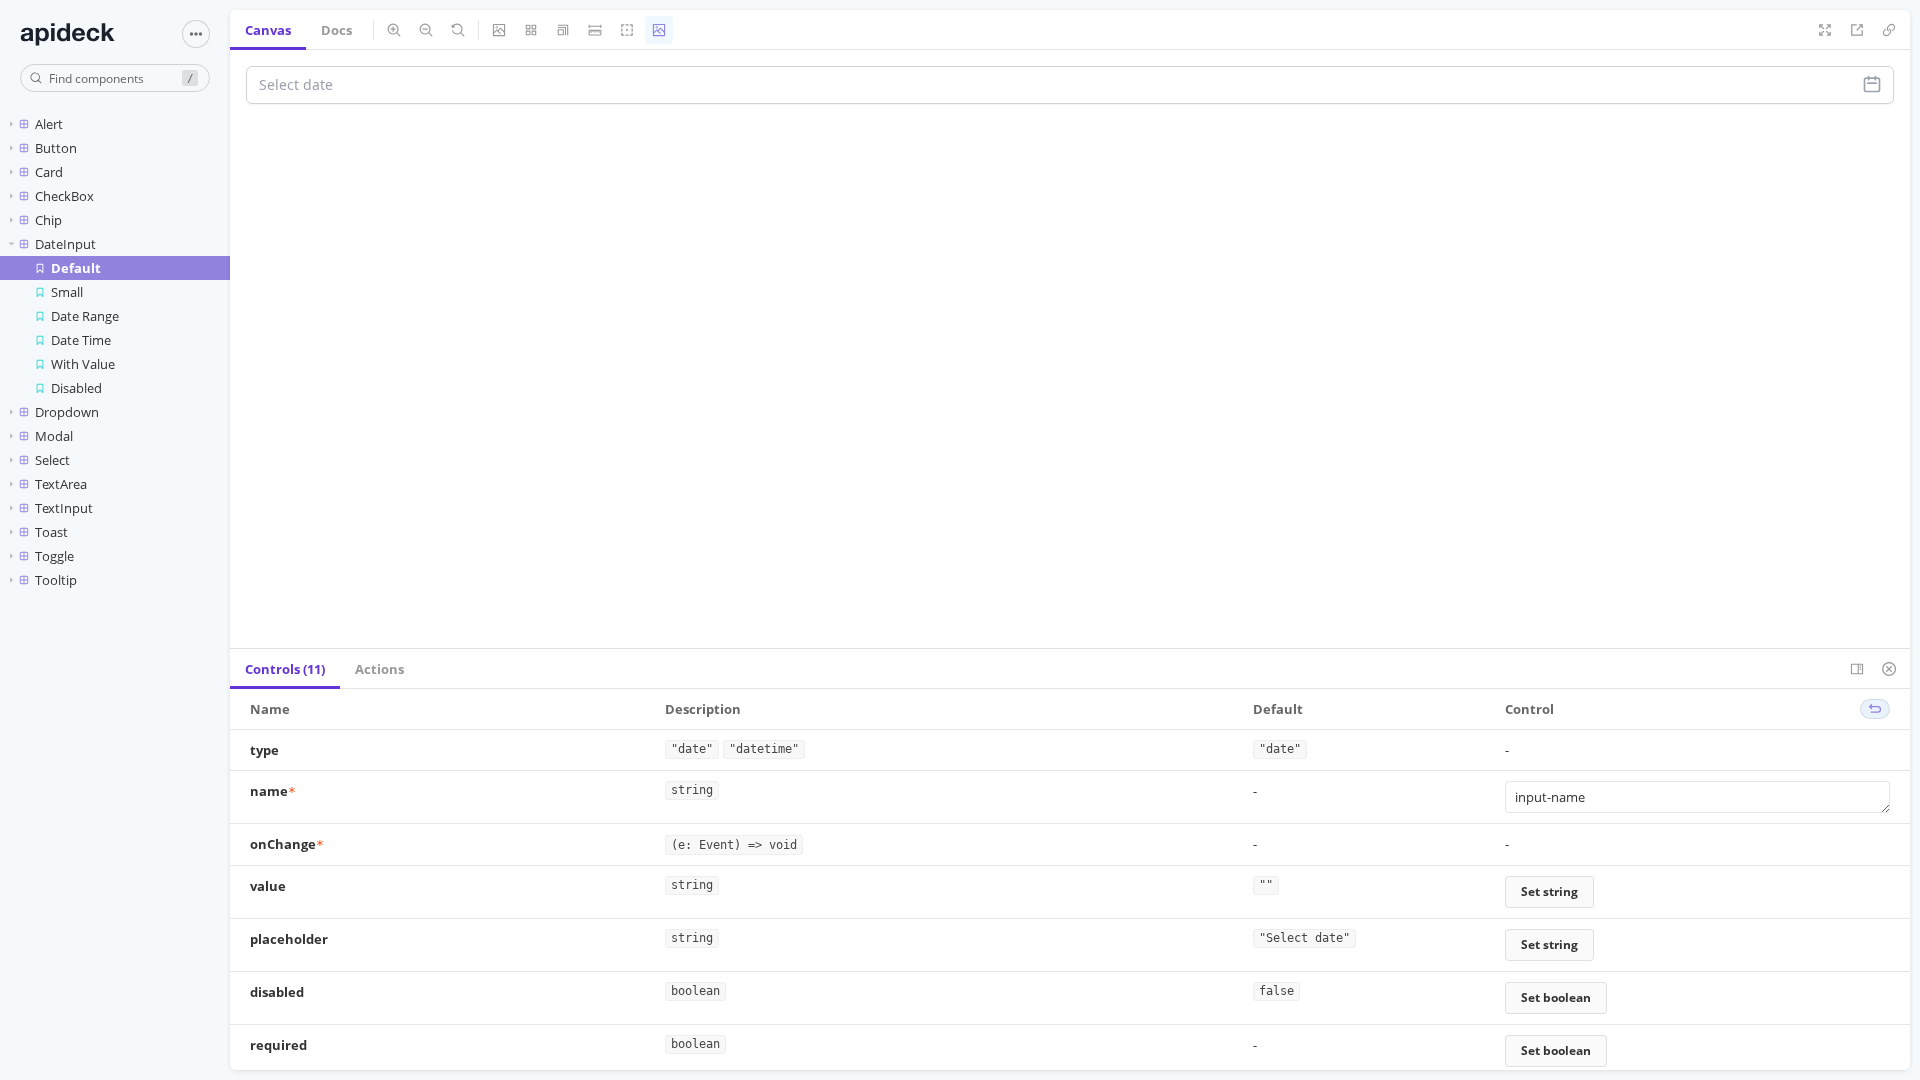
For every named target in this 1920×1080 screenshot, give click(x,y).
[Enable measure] (595, 30)
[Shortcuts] (196, 34)
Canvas (268, 30)
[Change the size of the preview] (563, 30)
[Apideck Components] (87, 34)
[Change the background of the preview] (499, 30)
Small (67, 292)
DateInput (65, 244)
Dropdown (67, 412)
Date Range (85, 316)
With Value (83, 364)
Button (56, 148)
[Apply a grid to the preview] (531, 30)
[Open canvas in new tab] (1857, 30)
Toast (51, 532)
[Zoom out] (426, 30)
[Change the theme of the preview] (659, 30)
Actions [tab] (379, 669)
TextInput (64, 508)
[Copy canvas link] (1889, 30)
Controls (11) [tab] (285, 669)
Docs (336, 30)
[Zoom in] (394, 30)
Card (49, 172)
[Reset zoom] (458, 30)
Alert (49, 124)
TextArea (61, 484)
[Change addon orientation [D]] (1857, 669)
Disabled (76, 388)
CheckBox (64, 196)
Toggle (54, 556)
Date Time (81, 340)
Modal (54, 436)
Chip (48, 220)
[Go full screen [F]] (1825, 30)
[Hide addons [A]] (1889, 669)
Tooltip (56, 580)
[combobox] (115, 78)
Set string (1549, 891)
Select (52, 460)
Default (76, 268)
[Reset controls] (1875, 709)
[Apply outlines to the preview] (627, 30)
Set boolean (1556, 997)
